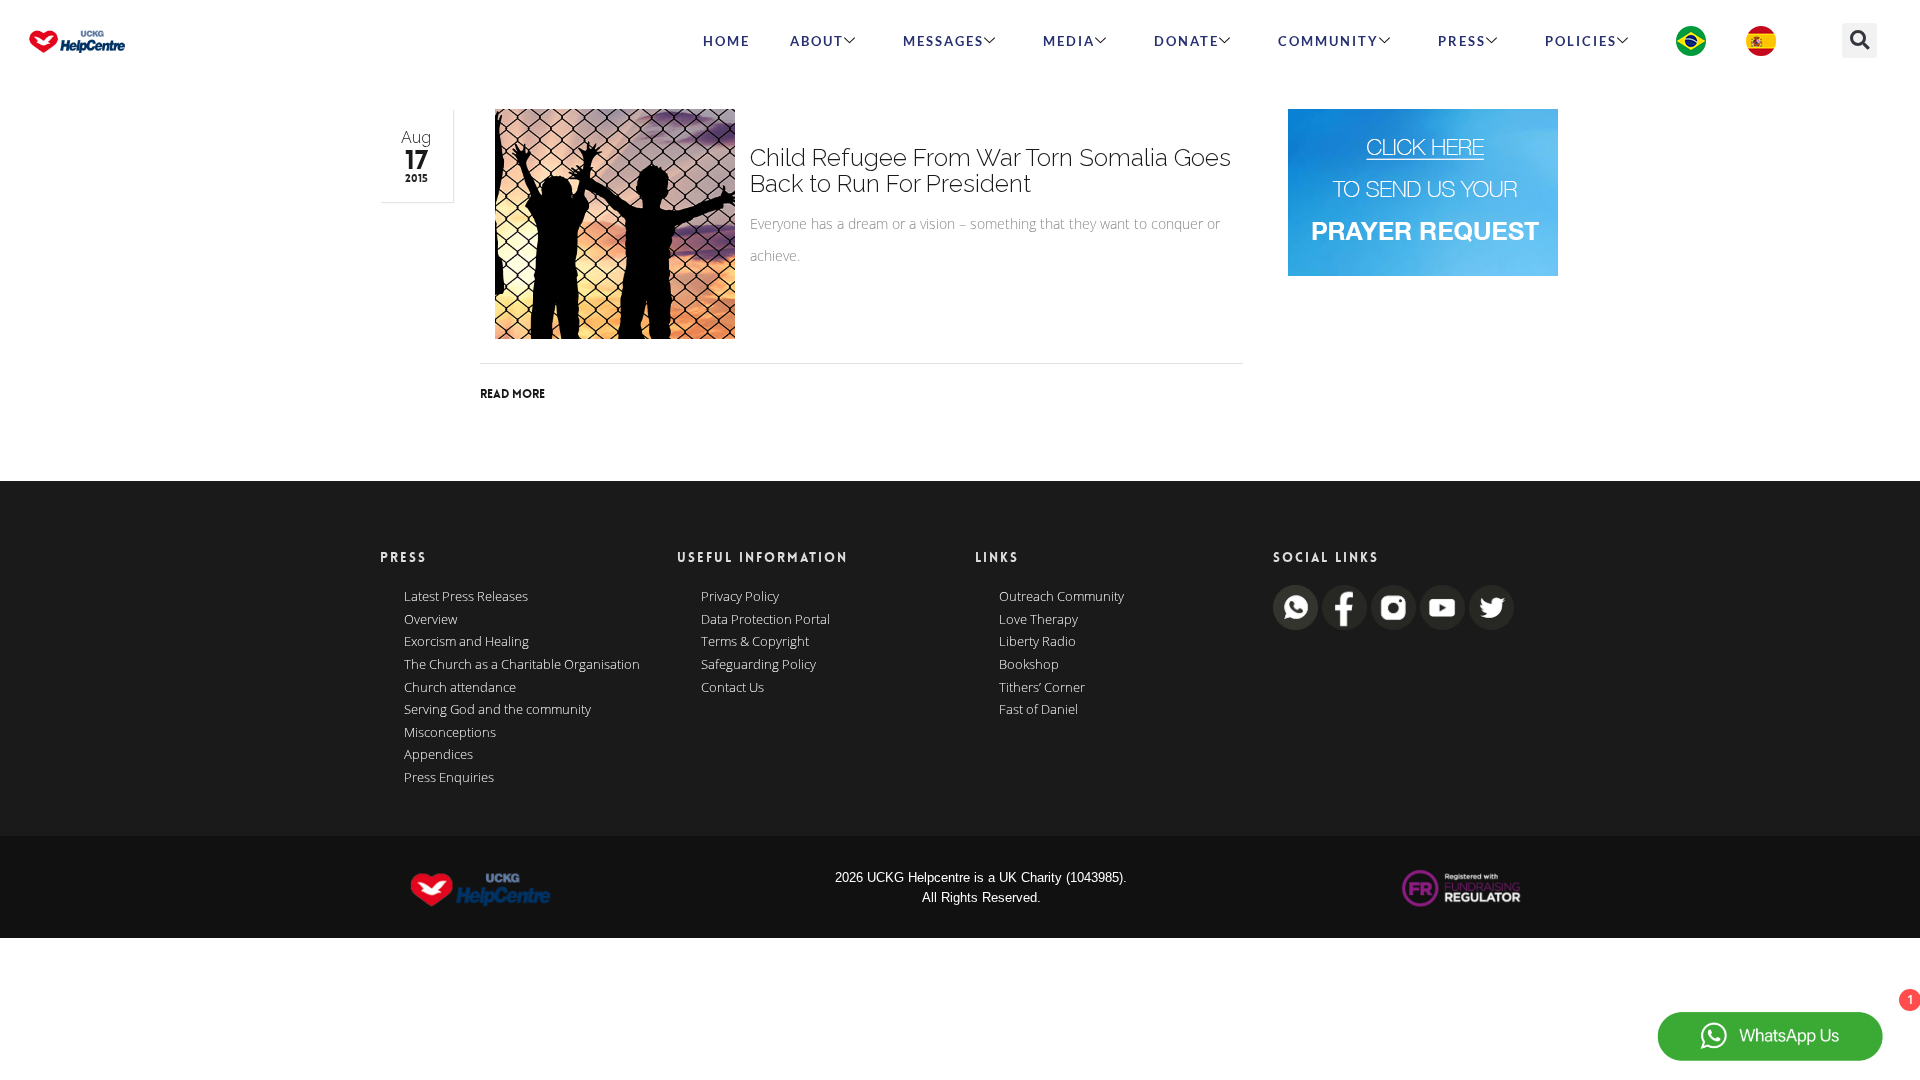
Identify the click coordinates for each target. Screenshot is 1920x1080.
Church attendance (460, 688)
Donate (1186, 41)
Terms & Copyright (755, 642)
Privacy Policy (740, 597)
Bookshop (1029, 665)
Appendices (438, 755)
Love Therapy (1038, 620)
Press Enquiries (449, 778)
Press (1462, 41)
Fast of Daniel (1038, 710)
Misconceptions (450, 733)
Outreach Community (1061, 597)
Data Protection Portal (765, 620)
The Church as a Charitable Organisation (522, 665)
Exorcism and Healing (466, 642)
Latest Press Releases (466, 597)
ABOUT (817, 41)
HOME (726, 41)
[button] (1859, 40)
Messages (943, 41)
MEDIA (1069, 41)
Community (1328, 41)
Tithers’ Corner (1042, 688)
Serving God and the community (497, 710)
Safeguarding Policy (758, 665)
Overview (430, 620)
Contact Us (732, 688)
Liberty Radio (1037, 642)
